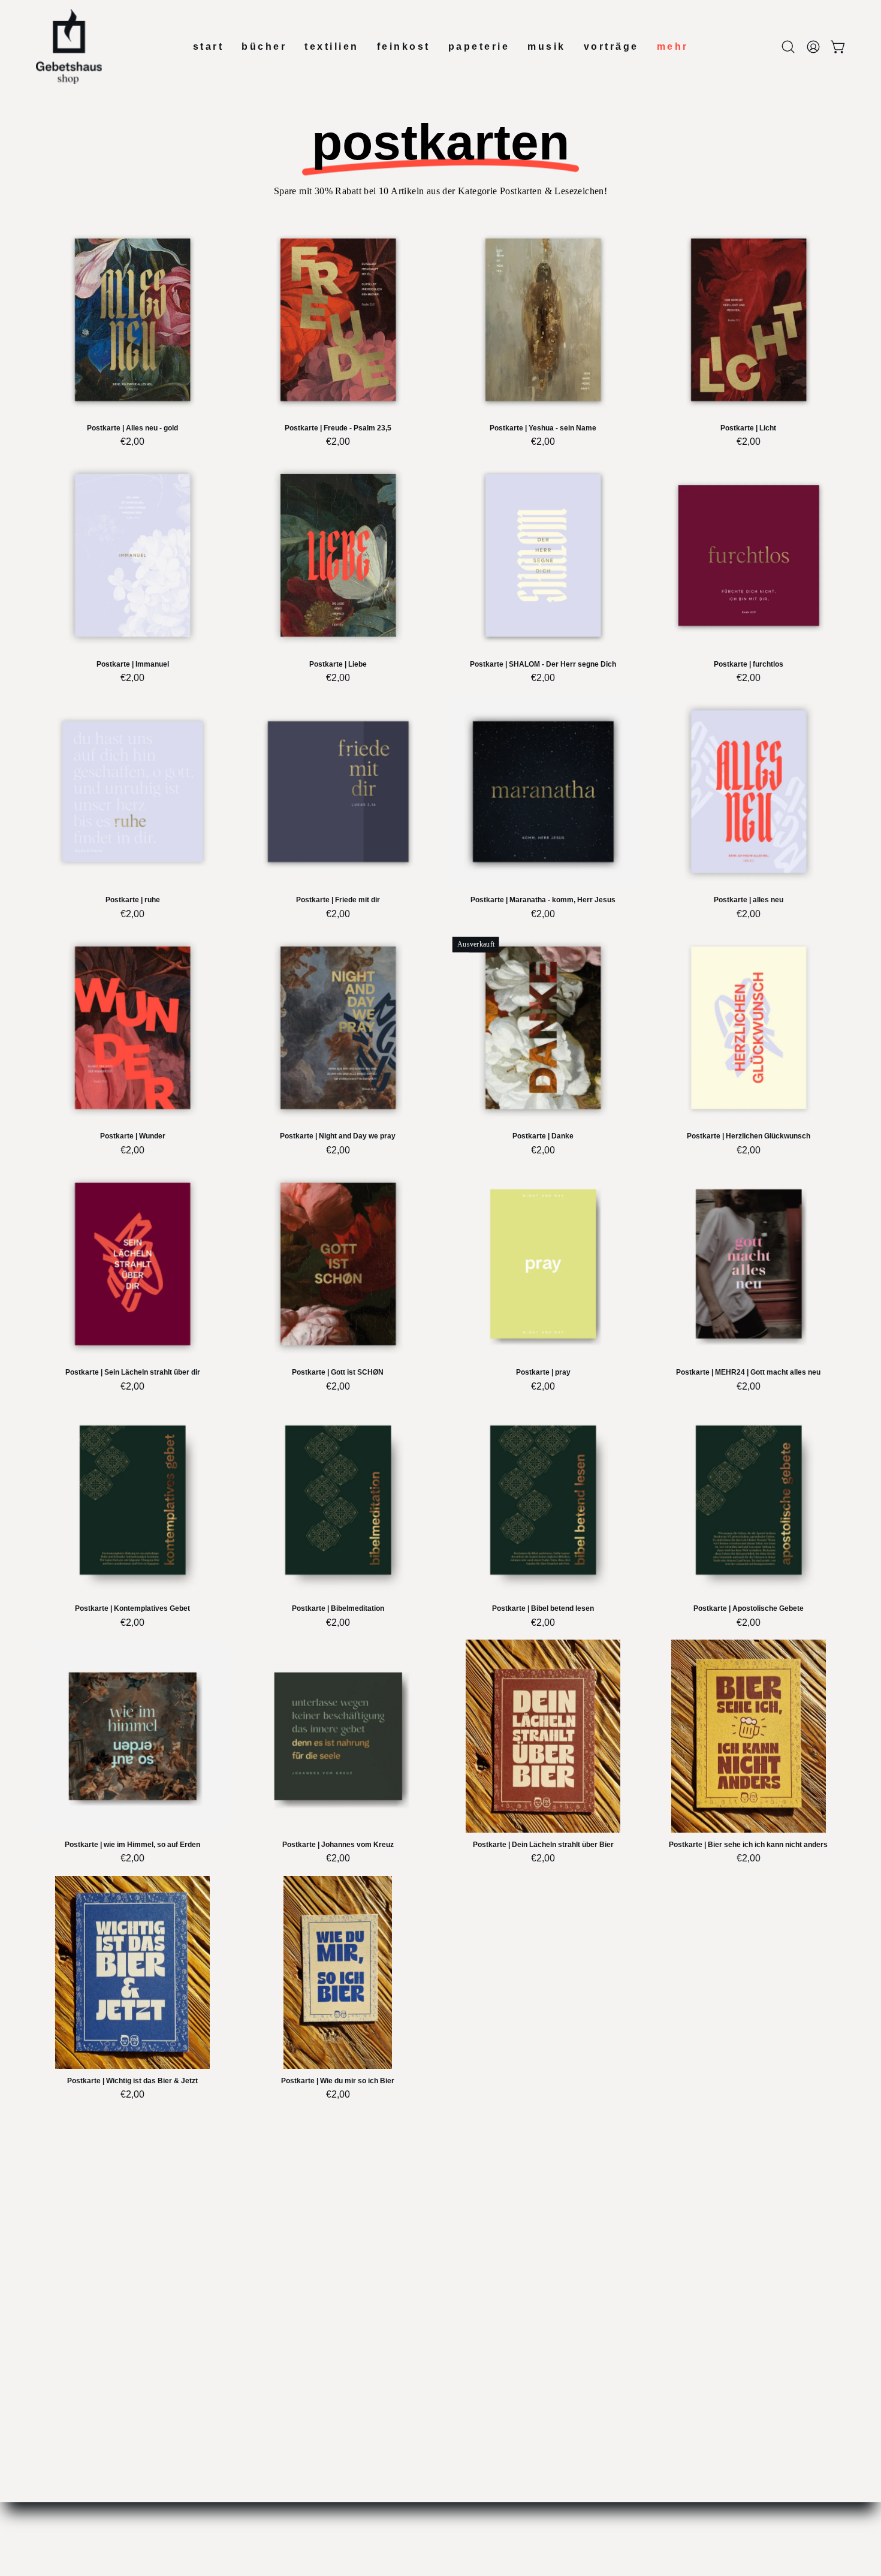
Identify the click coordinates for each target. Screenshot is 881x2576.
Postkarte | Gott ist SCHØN (338, 1373)
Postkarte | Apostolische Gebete (749, 1609)
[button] (788, 47)
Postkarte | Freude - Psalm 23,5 (338, 428)
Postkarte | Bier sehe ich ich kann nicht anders (748, 1845)
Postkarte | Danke (543, 1136)
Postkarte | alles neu (749, 900)
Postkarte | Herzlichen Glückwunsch (749, 1136)
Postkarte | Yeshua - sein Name (543, 428)
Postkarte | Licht (748, 428)
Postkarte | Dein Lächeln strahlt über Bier (543, 1845)
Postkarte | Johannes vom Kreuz (338, 1845)
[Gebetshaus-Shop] (69, 46)
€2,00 (132, 442)
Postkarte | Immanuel (133, 665)
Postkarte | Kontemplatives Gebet (132, 1609)
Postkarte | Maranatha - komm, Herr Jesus (543, 900)
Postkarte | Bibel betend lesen (543, 1609)
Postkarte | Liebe (338, 665)
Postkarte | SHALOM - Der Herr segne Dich (543, 665)
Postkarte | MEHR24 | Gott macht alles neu (748, 1373)
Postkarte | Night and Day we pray (338, 1136)
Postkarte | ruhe (133, 900)
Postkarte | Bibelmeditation (338, 1609)
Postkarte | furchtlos (749, 665)
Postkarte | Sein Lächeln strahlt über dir (133, 1373)
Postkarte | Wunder (133, 1136)
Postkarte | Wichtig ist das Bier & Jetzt (132, 2081)
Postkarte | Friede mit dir (338, 900)
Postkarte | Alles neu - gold (132, 428)
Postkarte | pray (543, 1373)
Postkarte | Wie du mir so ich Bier (338, 2081)
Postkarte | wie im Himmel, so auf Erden (132, 1845)
